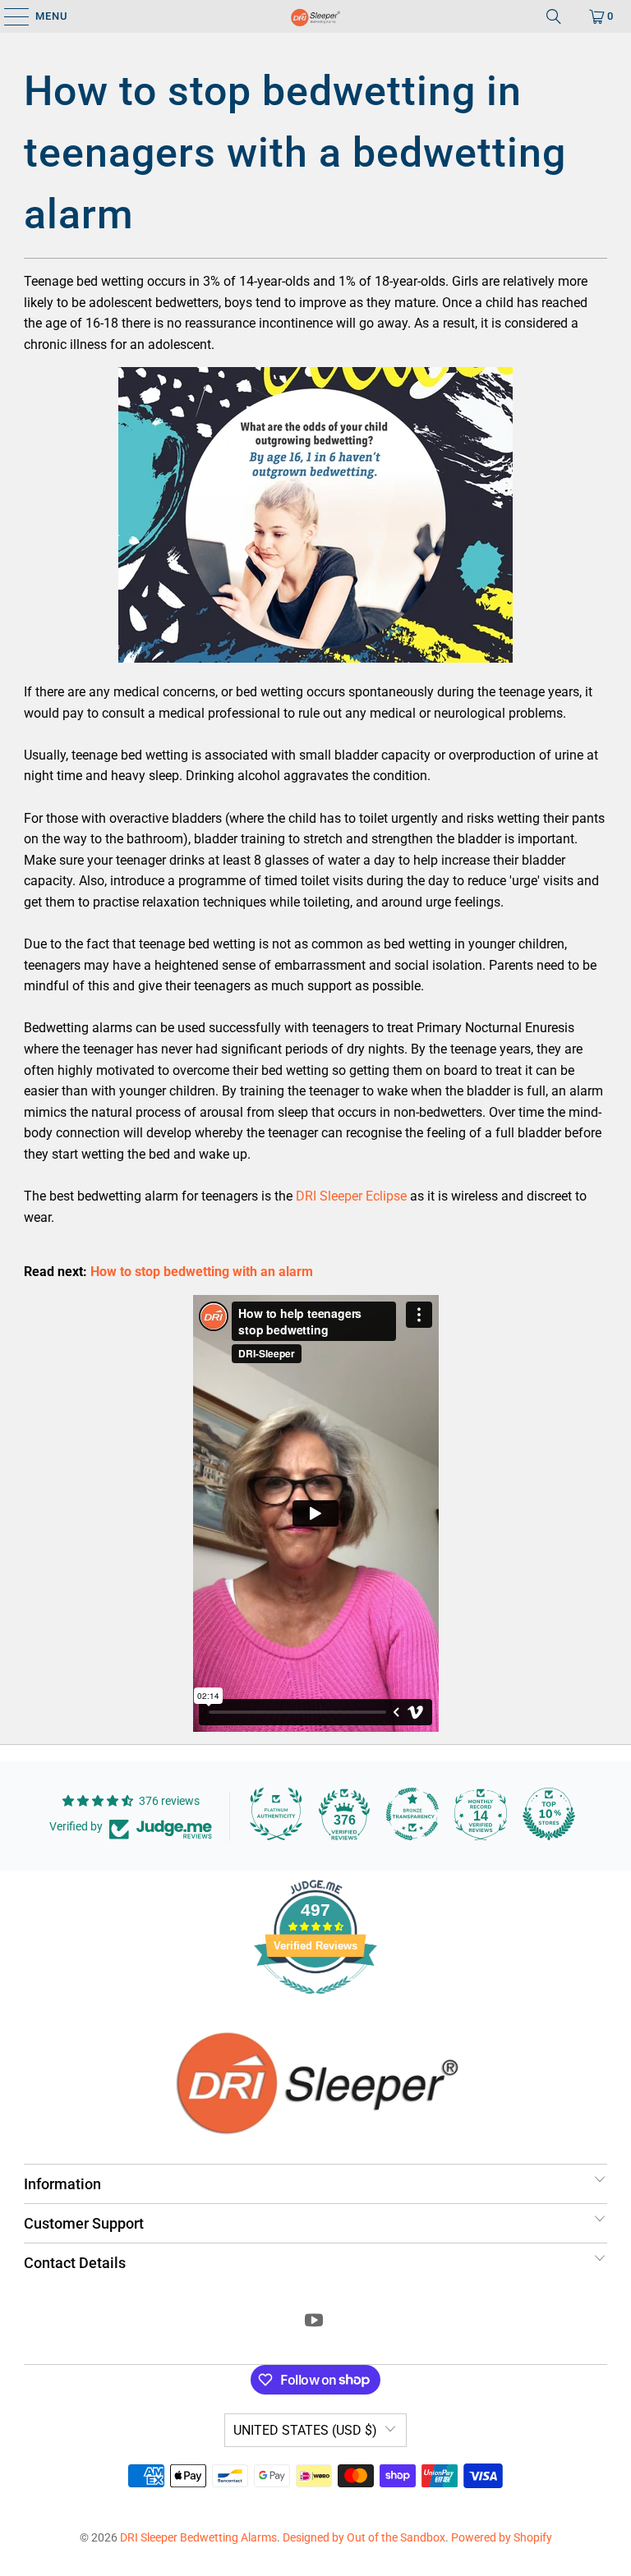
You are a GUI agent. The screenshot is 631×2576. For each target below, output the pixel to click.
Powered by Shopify (502, 2537)
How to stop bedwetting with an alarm (202, 1272)
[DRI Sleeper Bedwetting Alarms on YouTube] (315, 2322)
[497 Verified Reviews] (315, 2003)
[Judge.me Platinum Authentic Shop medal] (276, 1814)
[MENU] (9, 16)
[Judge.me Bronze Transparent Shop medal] (412, 1814)
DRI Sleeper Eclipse (351, 1196)
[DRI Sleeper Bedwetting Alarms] (315, 16)
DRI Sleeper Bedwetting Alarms (198, 2537)
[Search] (554, 16)
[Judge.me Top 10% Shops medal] (549, 1814)
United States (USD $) (305, 2430)
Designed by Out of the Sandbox (364, 2537)
